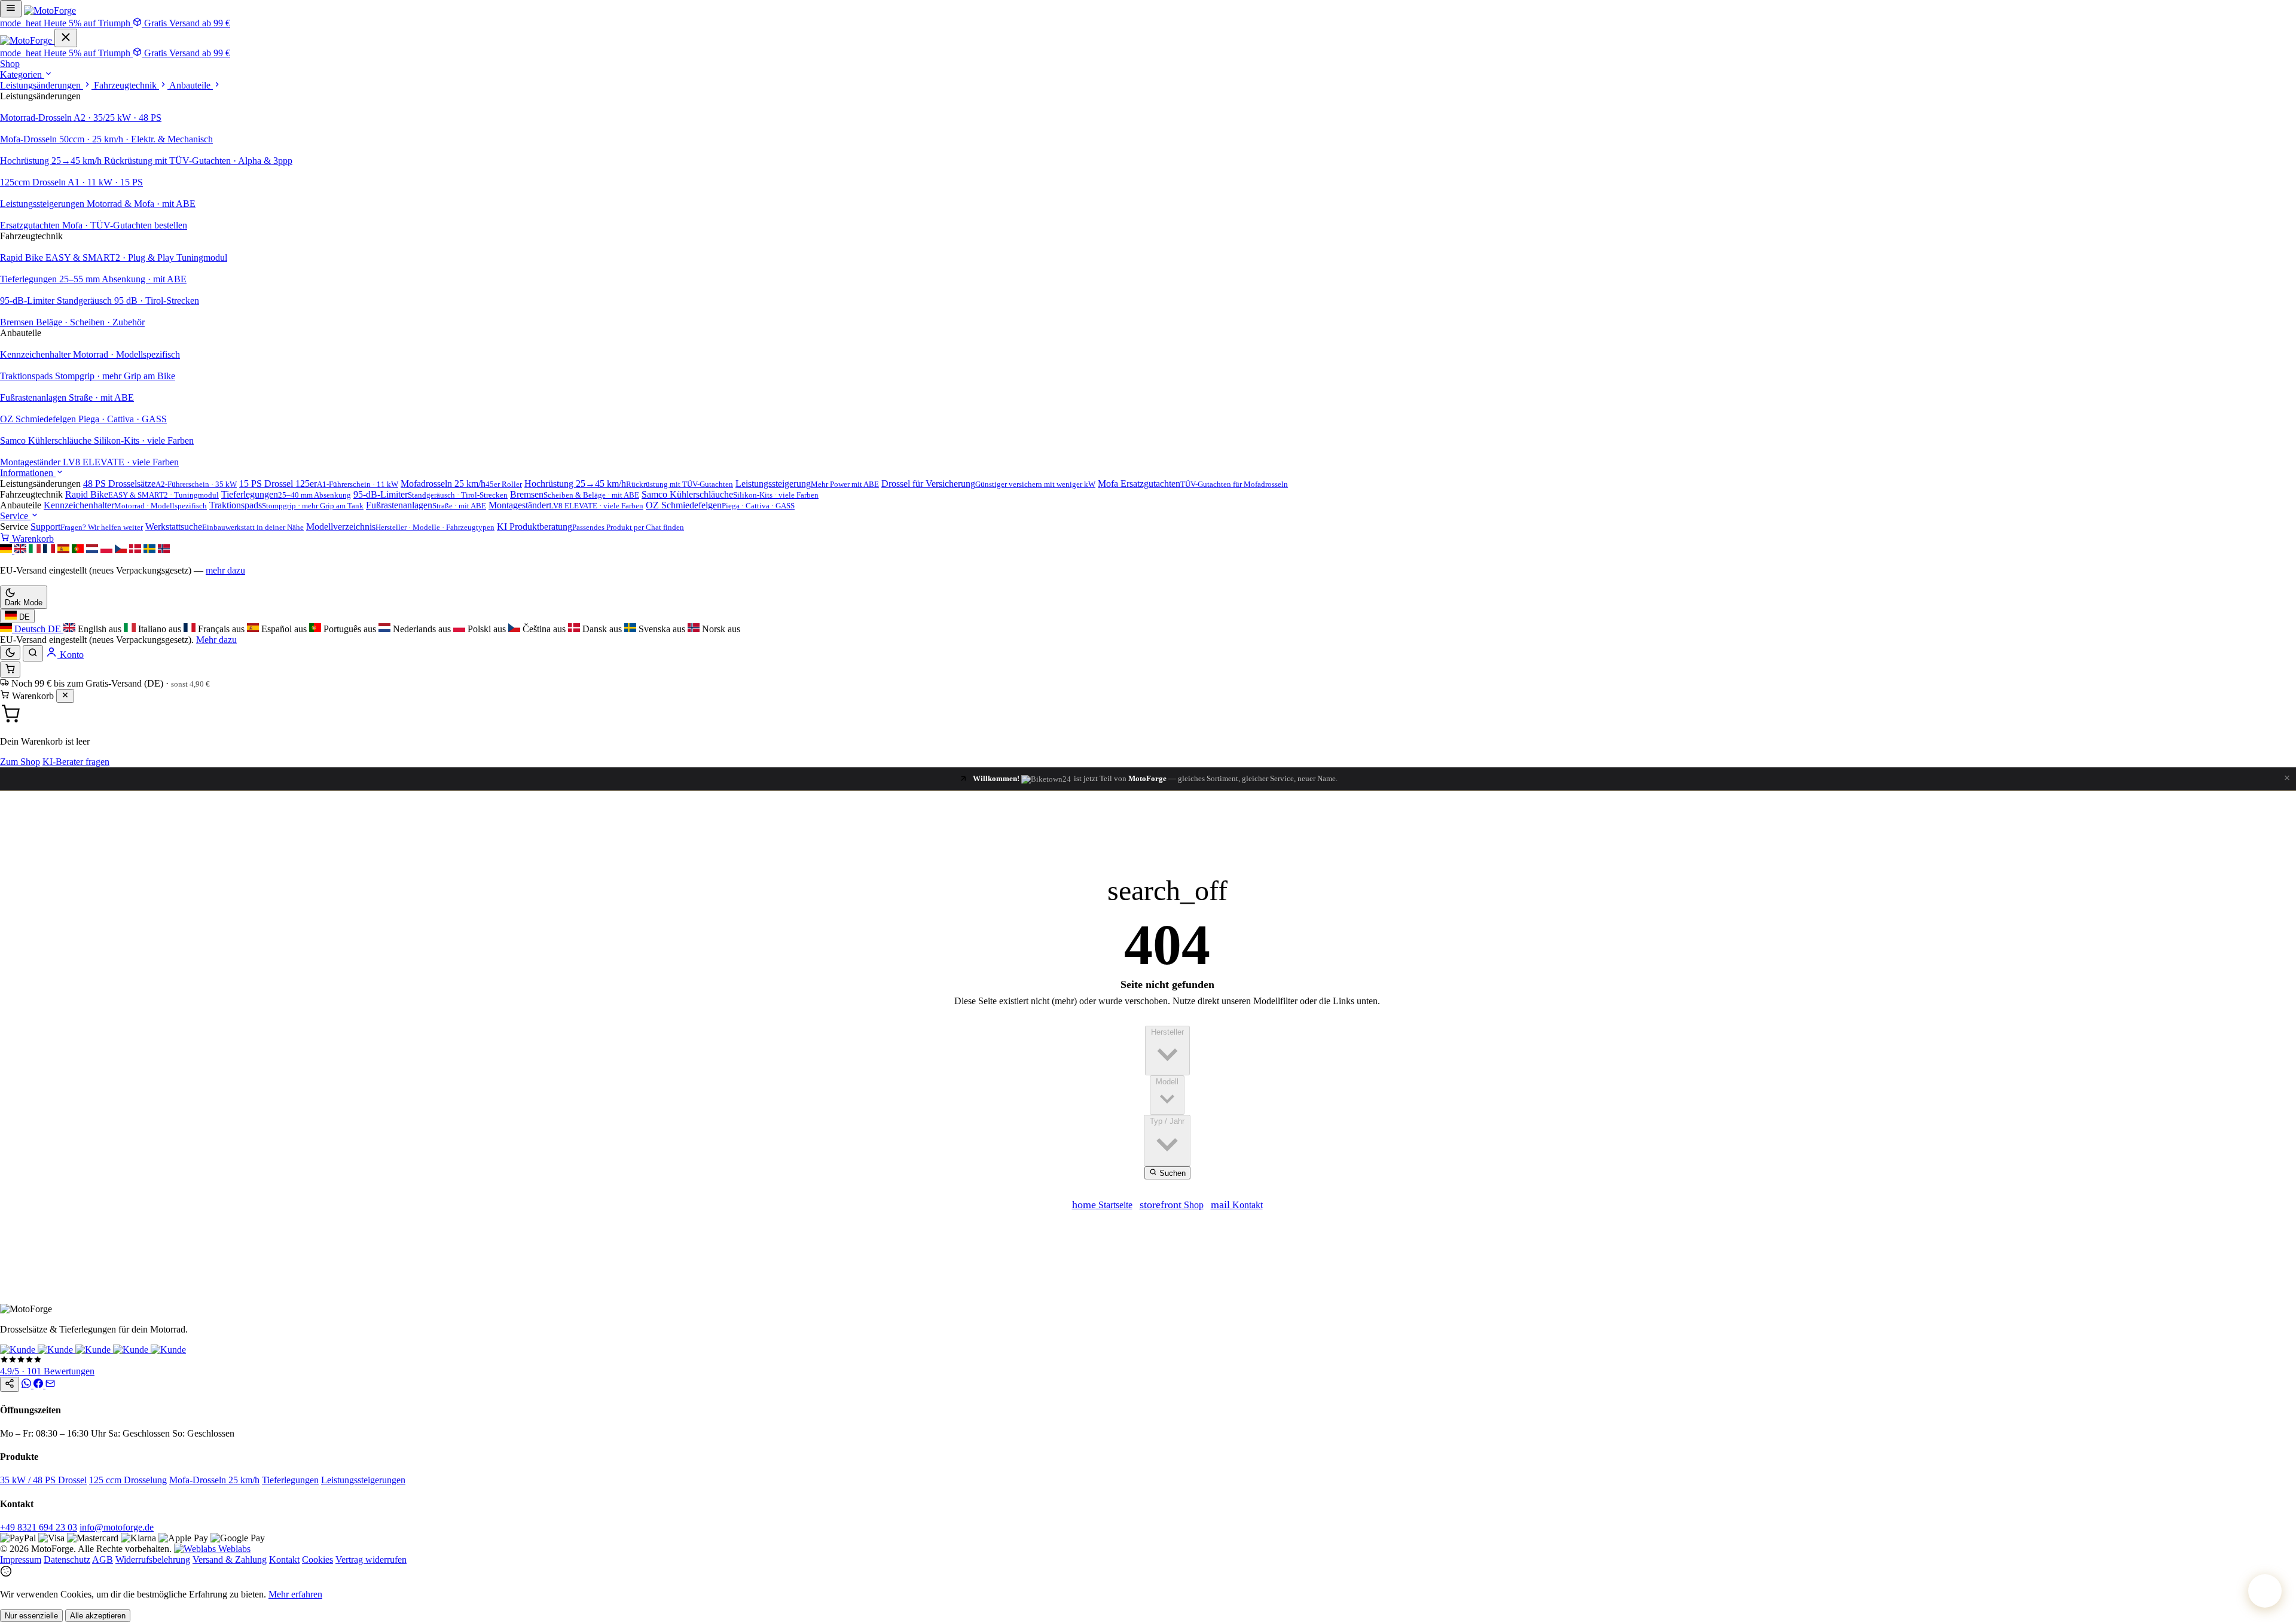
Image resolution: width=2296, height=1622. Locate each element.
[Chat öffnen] (2265, 1591)
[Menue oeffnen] (11, 9)
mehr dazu (225, 570)
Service (15, 516)
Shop (10, 64)
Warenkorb (32, 539)
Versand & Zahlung (230, 1560)
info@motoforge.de (117, 1527)
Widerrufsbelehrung (153, 1560)
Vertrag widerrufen (371, 1560)
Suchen (1171, 1173)
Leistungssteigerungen (363, 1480)
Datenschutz (67, 1560)
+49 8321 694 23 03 (39, 1527)
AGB (103, 1560)
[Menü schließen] (66, 38)
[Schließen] (65, 696)
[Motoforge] (50, 10)
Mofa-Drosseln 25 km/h (214, 1480)
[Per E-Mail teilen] (50, 1385)
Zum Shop (20, 762)
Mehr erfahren (295, 1594)
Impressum (21, 1560)
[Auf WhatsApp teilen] (28, 1385)
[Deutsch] (7, 550)
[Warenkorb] (10, 670)
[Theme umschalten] (10, 653)
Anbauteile (191, 85)
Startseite (1102, 1205)
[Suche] (33, 653)
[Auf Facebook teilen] (39, 1385)
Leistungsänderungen (42, 85)
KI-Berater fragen (76, 762)
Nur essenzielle (31, 1616)
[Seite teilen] (10, 1384)
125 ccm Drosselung (128, 1480)
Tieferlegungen (290, 1480)
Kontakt (1237, 1205)
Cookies (317, 1560)
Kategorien (22, 74)
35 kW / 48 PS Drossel (43, 1480)
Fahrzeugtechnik (126, 85)
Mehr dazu (216, 640)
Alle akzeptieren (98, 1616)
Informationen (28, 473)
